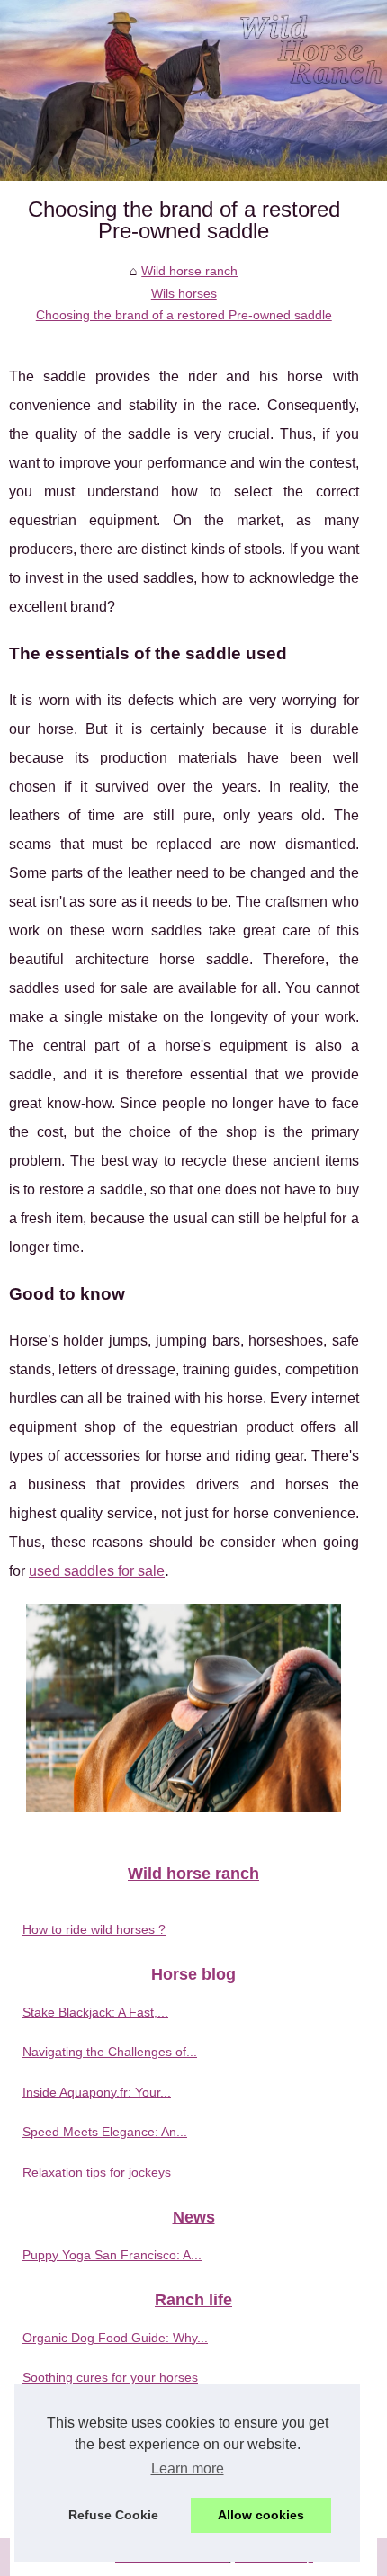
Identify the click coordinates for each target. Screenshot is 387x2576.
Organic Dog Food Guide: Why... (115, 2338)
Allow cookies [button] (261, 2515)
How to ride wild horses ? (94, 1929)
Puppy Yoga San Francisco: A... (112, 2255)
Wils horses (184, 293)
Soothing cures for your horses (110, 2377)
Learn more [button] (188, 2469)
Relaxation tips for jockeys (97, 2172)
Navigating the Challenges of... (110, 2052)
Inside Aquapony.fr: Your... (97, 2092)
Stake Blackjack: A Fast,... (95, 2012)
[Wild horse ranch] (193, 90)
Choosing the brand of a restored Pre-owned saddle (184, 315)
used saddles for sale (97, 1571)
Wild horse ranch (189, 271)
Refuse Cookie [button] (113, 2515)
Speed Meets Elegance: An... (105, 2132)
